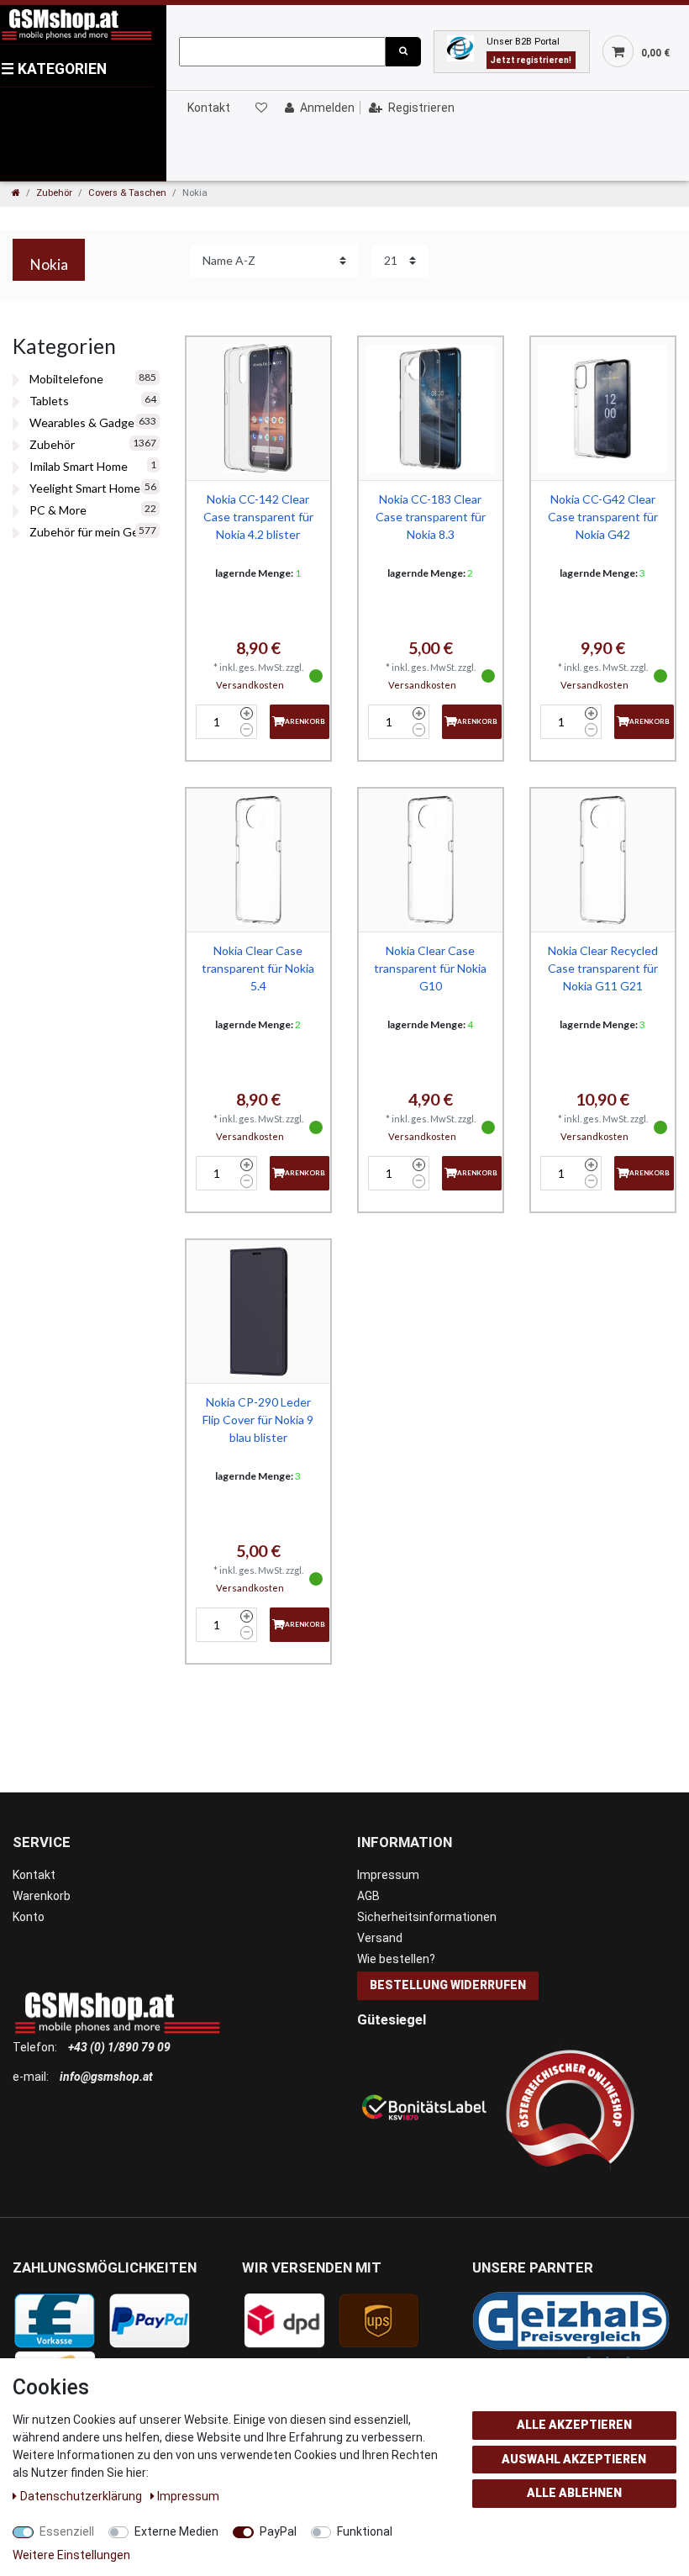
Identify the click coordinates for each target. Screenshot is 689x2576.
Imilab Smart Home (79, 466)
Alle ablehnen (574, 2493)
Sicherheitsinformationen (427, 1917)
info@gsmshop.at (106, 2077)
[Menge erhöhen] (247, 714)
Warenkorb (42, 1896)
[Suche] (403, 52)
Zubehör (54, 193)
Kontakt (209, 108)
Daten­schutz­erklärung (82, 2496)
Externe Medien (176, 2531)
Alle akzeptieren (574, 2425)
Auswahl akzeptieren (574, 2459)
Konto (29, 1917)
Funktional (365, 2531)
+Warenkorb (300, 721)
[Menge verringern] (247, 730)
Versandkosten (250, 685)
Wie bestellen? (396, 1959)
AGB (368, 1896)
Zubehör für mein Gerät (92, 532)
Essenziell (67, 2531)
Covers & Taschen (127, 193)
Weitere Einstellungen (71, 2555)
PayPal (278, 2531)
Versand (380, 1938)
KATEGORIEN (54, 69)
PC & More (58, 510)
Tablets (49, 401)
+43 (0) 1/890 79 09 (119, 2047)
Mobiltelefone (66, 379)
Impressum (388, 1875)
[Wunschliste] (260, 108)
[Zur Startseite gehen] (16, 193)
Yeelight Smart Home (85, 488)
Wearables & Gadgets (87, 422)
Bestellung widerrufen (448, 1985)
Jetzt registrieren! (531, 60)
